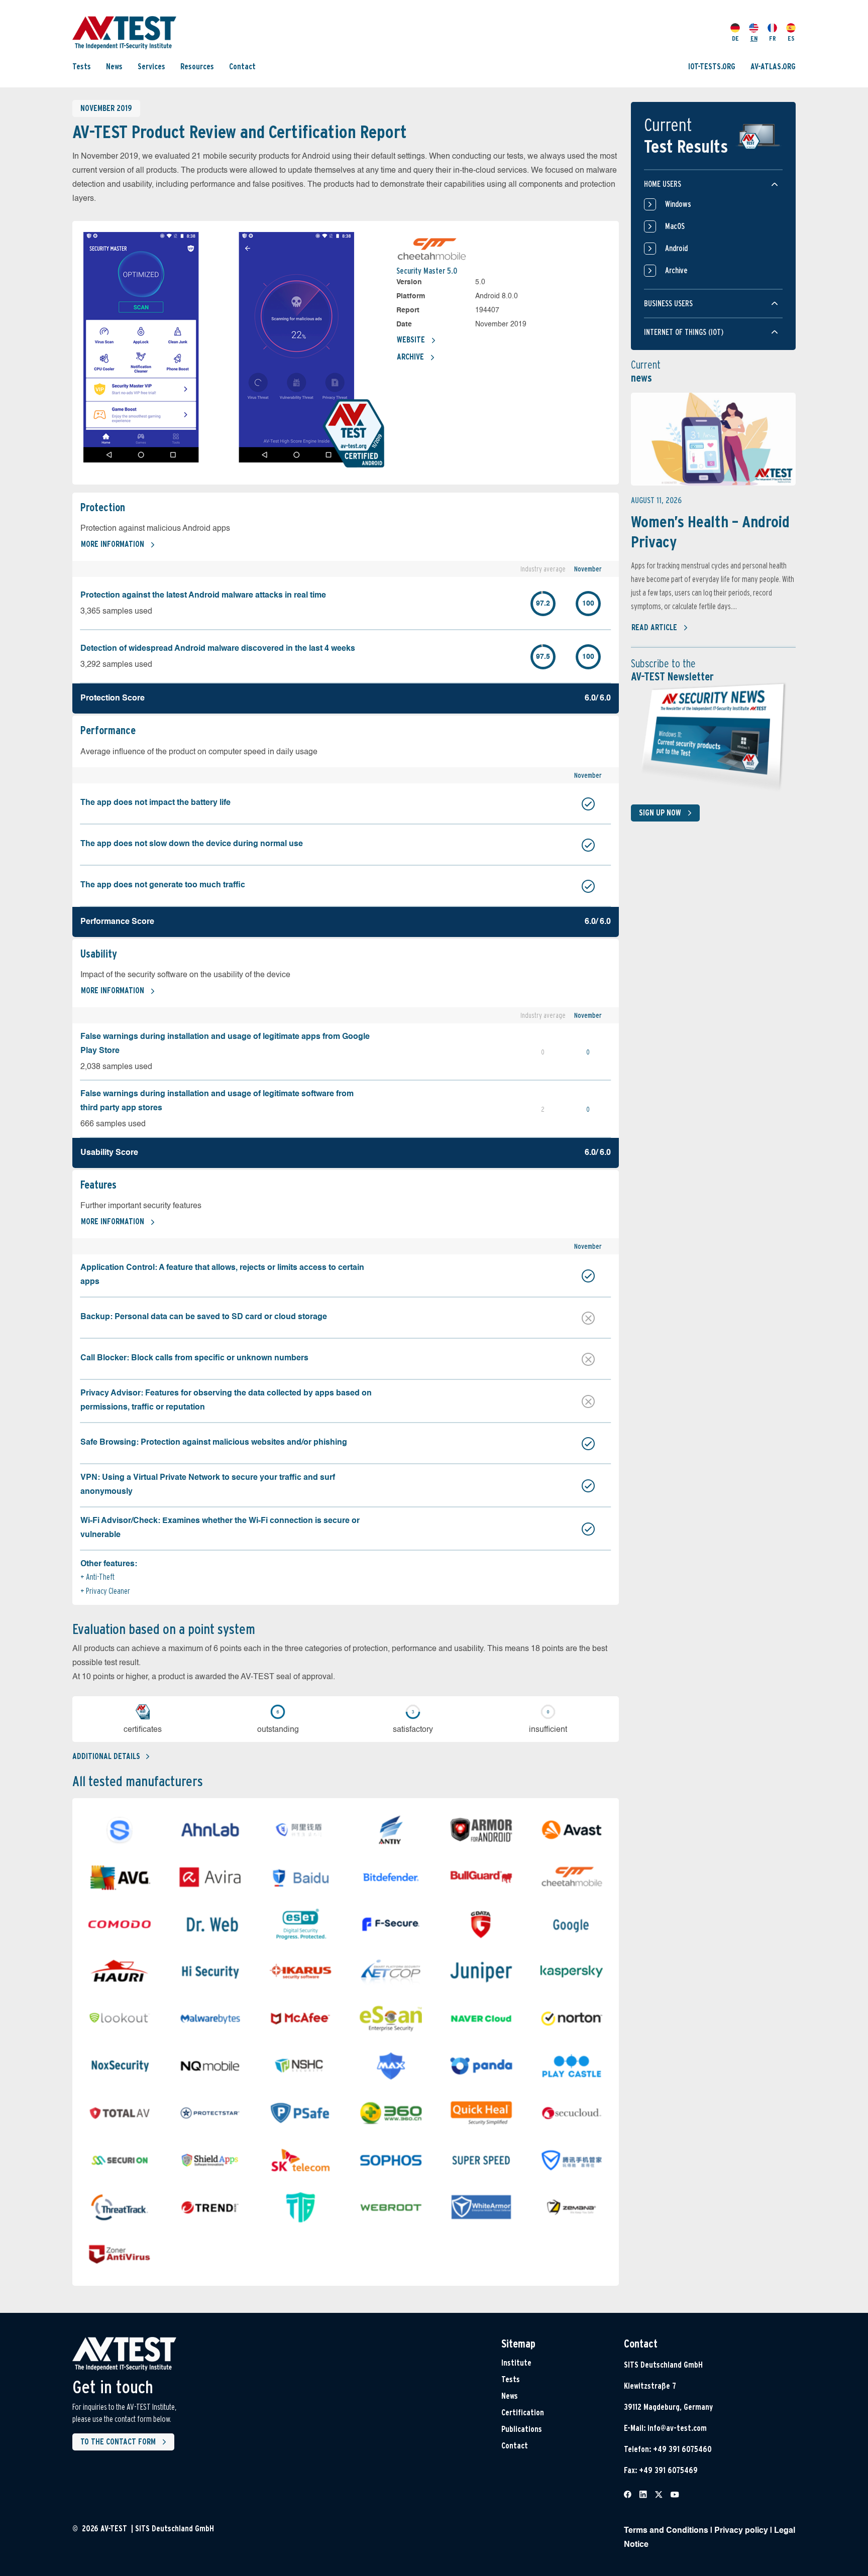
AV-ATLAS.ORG (773, 67)
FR (773, 38)
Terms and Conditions (666, 2531)
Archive (410, 357)
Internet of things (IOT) (684, 332)
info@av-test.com (677, 2428)
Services (151, 67)
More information (113, 544)
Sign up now (660, 813)
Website (411, 340)
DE (735, 38)
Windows (678, 204)
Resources (197, 67)
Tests (82, 67)
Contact (242, 67)
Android (676, 248)
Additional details (106, 1756)
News (114, 67)
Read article (654, 627)
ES (791, 38)
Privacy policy (741, 2531)
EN (754, 38)
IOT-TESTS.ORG (712, 67)
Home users (663, 184)
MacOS (675, 226)
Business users (668, 304)
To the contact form (118, 2442)
